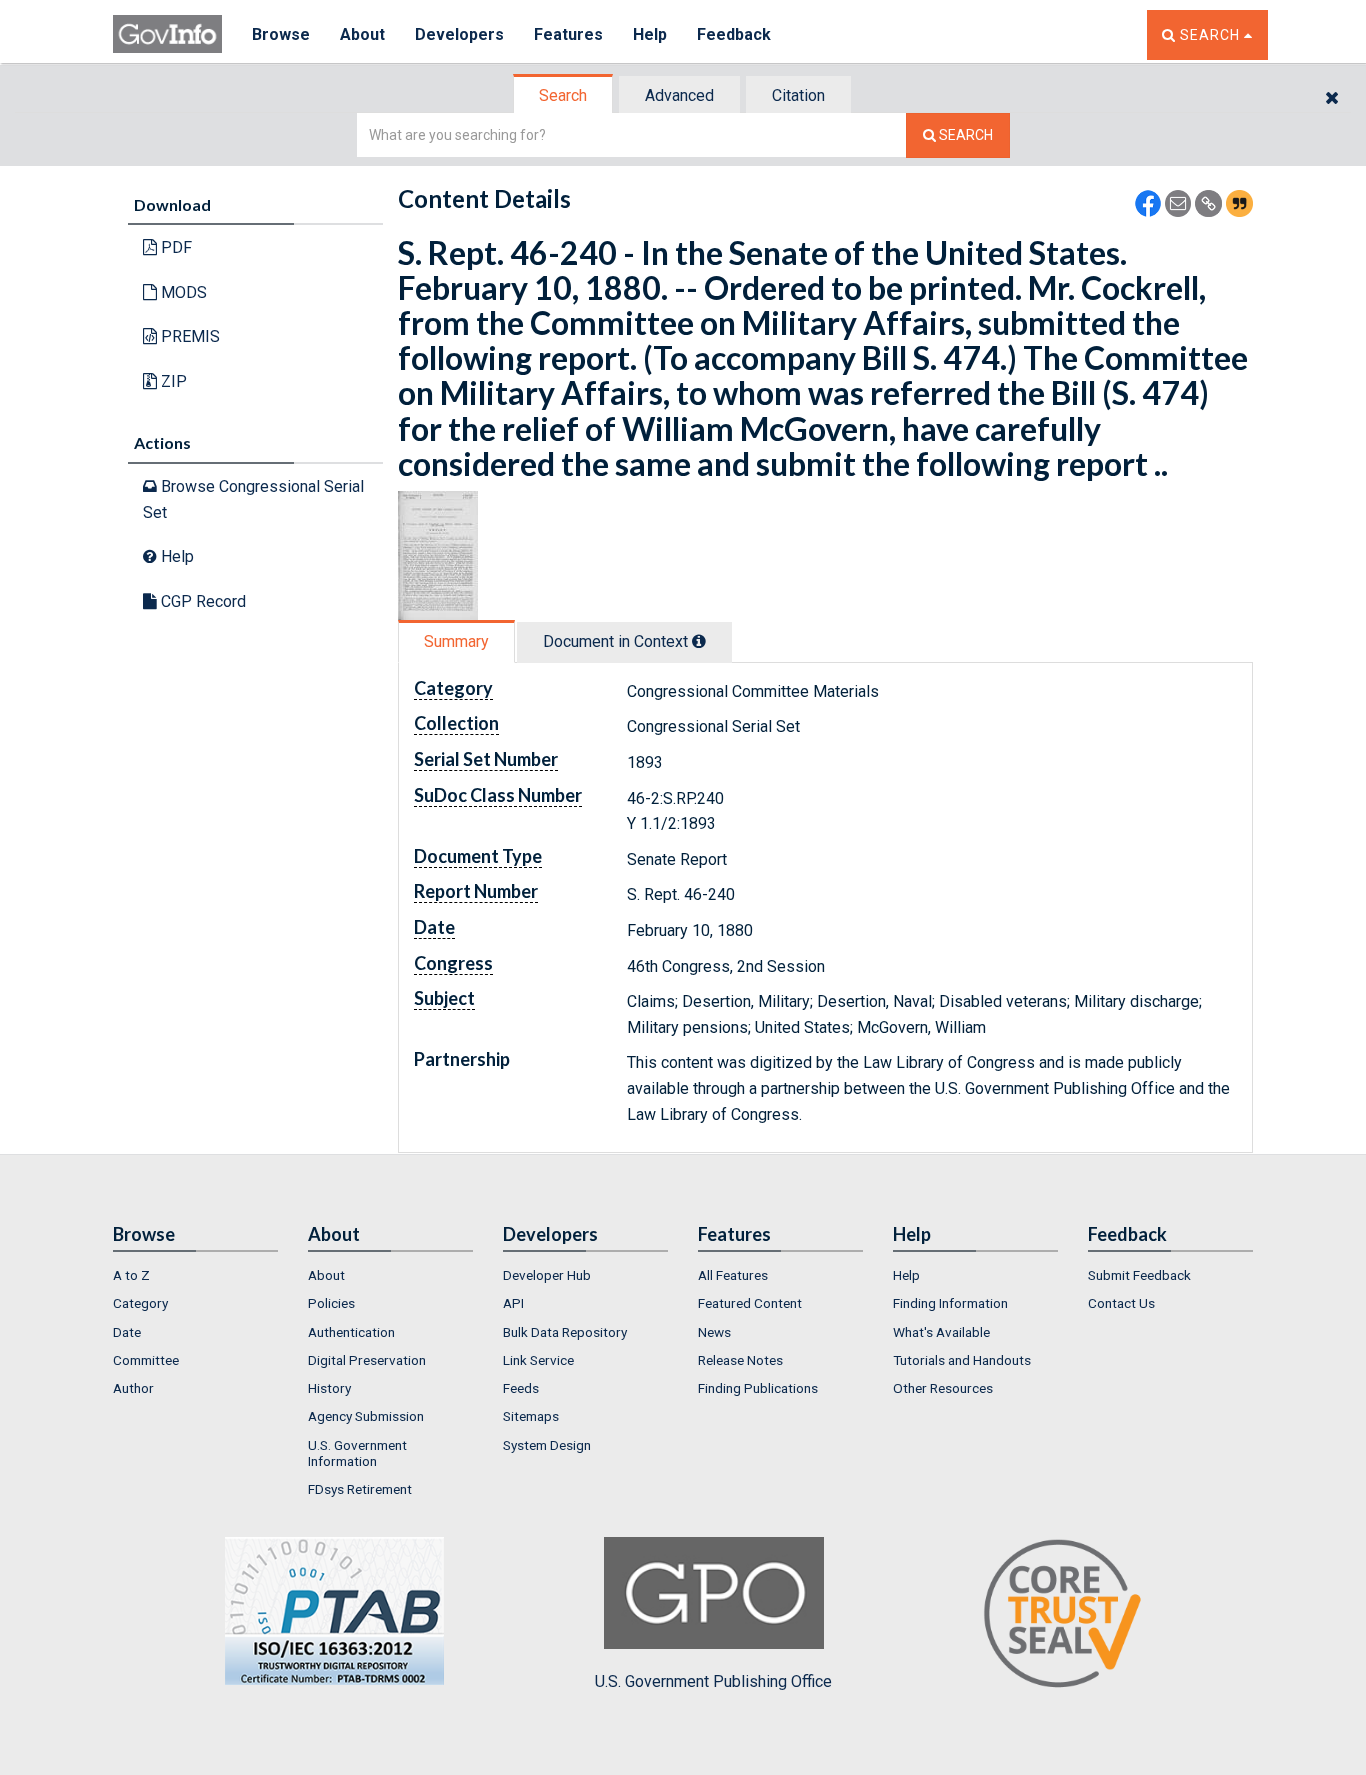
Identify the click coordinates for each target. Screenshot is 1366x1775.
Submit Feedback (1139, 1275)
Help (650, 34)
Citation (798, 95)
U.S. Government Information (357, 1453)
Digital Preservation (367, 1360)
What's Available (941, 1332)
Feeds (521, 1388)
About (362, 34)
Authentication (351, 1332)
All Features (733, 1275)
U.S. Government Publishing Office (713, 1681)
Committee (146, 1360)
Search (563, 95)
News (714, 1332)
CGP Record (201, 601)
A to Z (131, 1275)
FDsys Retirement (360, 1489)
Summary (456, 641)
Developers (459, 34)
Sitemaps (531, 1416)
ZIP (172, 381)
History (329, 1388)
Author (133, 1388)
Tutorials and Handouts (962, 1360)
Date (127, 1332)
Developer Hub (547, 1275)
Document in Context (617, 641)
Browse (281, 34)
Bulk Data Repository (565, 1332)
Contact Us (1121, 1303)
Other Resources (943, 1388)
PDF (174, 247)
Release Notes (740, 1360)
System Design (547, 1445)
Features (568, 34)
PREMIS (188, 336)
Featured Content (750, 1303)
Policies (331, 1303)
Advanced (679, 95)
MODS (182, 292)
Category (140, 1303)
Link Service (538, 1360)
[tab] (564, 95)
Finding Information (950, 1303)
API (513, 1303)
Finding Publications (758, 1388)
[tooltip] (699, 641)
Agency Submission (366, 1416)
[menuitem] (195, 1275)
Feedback (734, 34)
